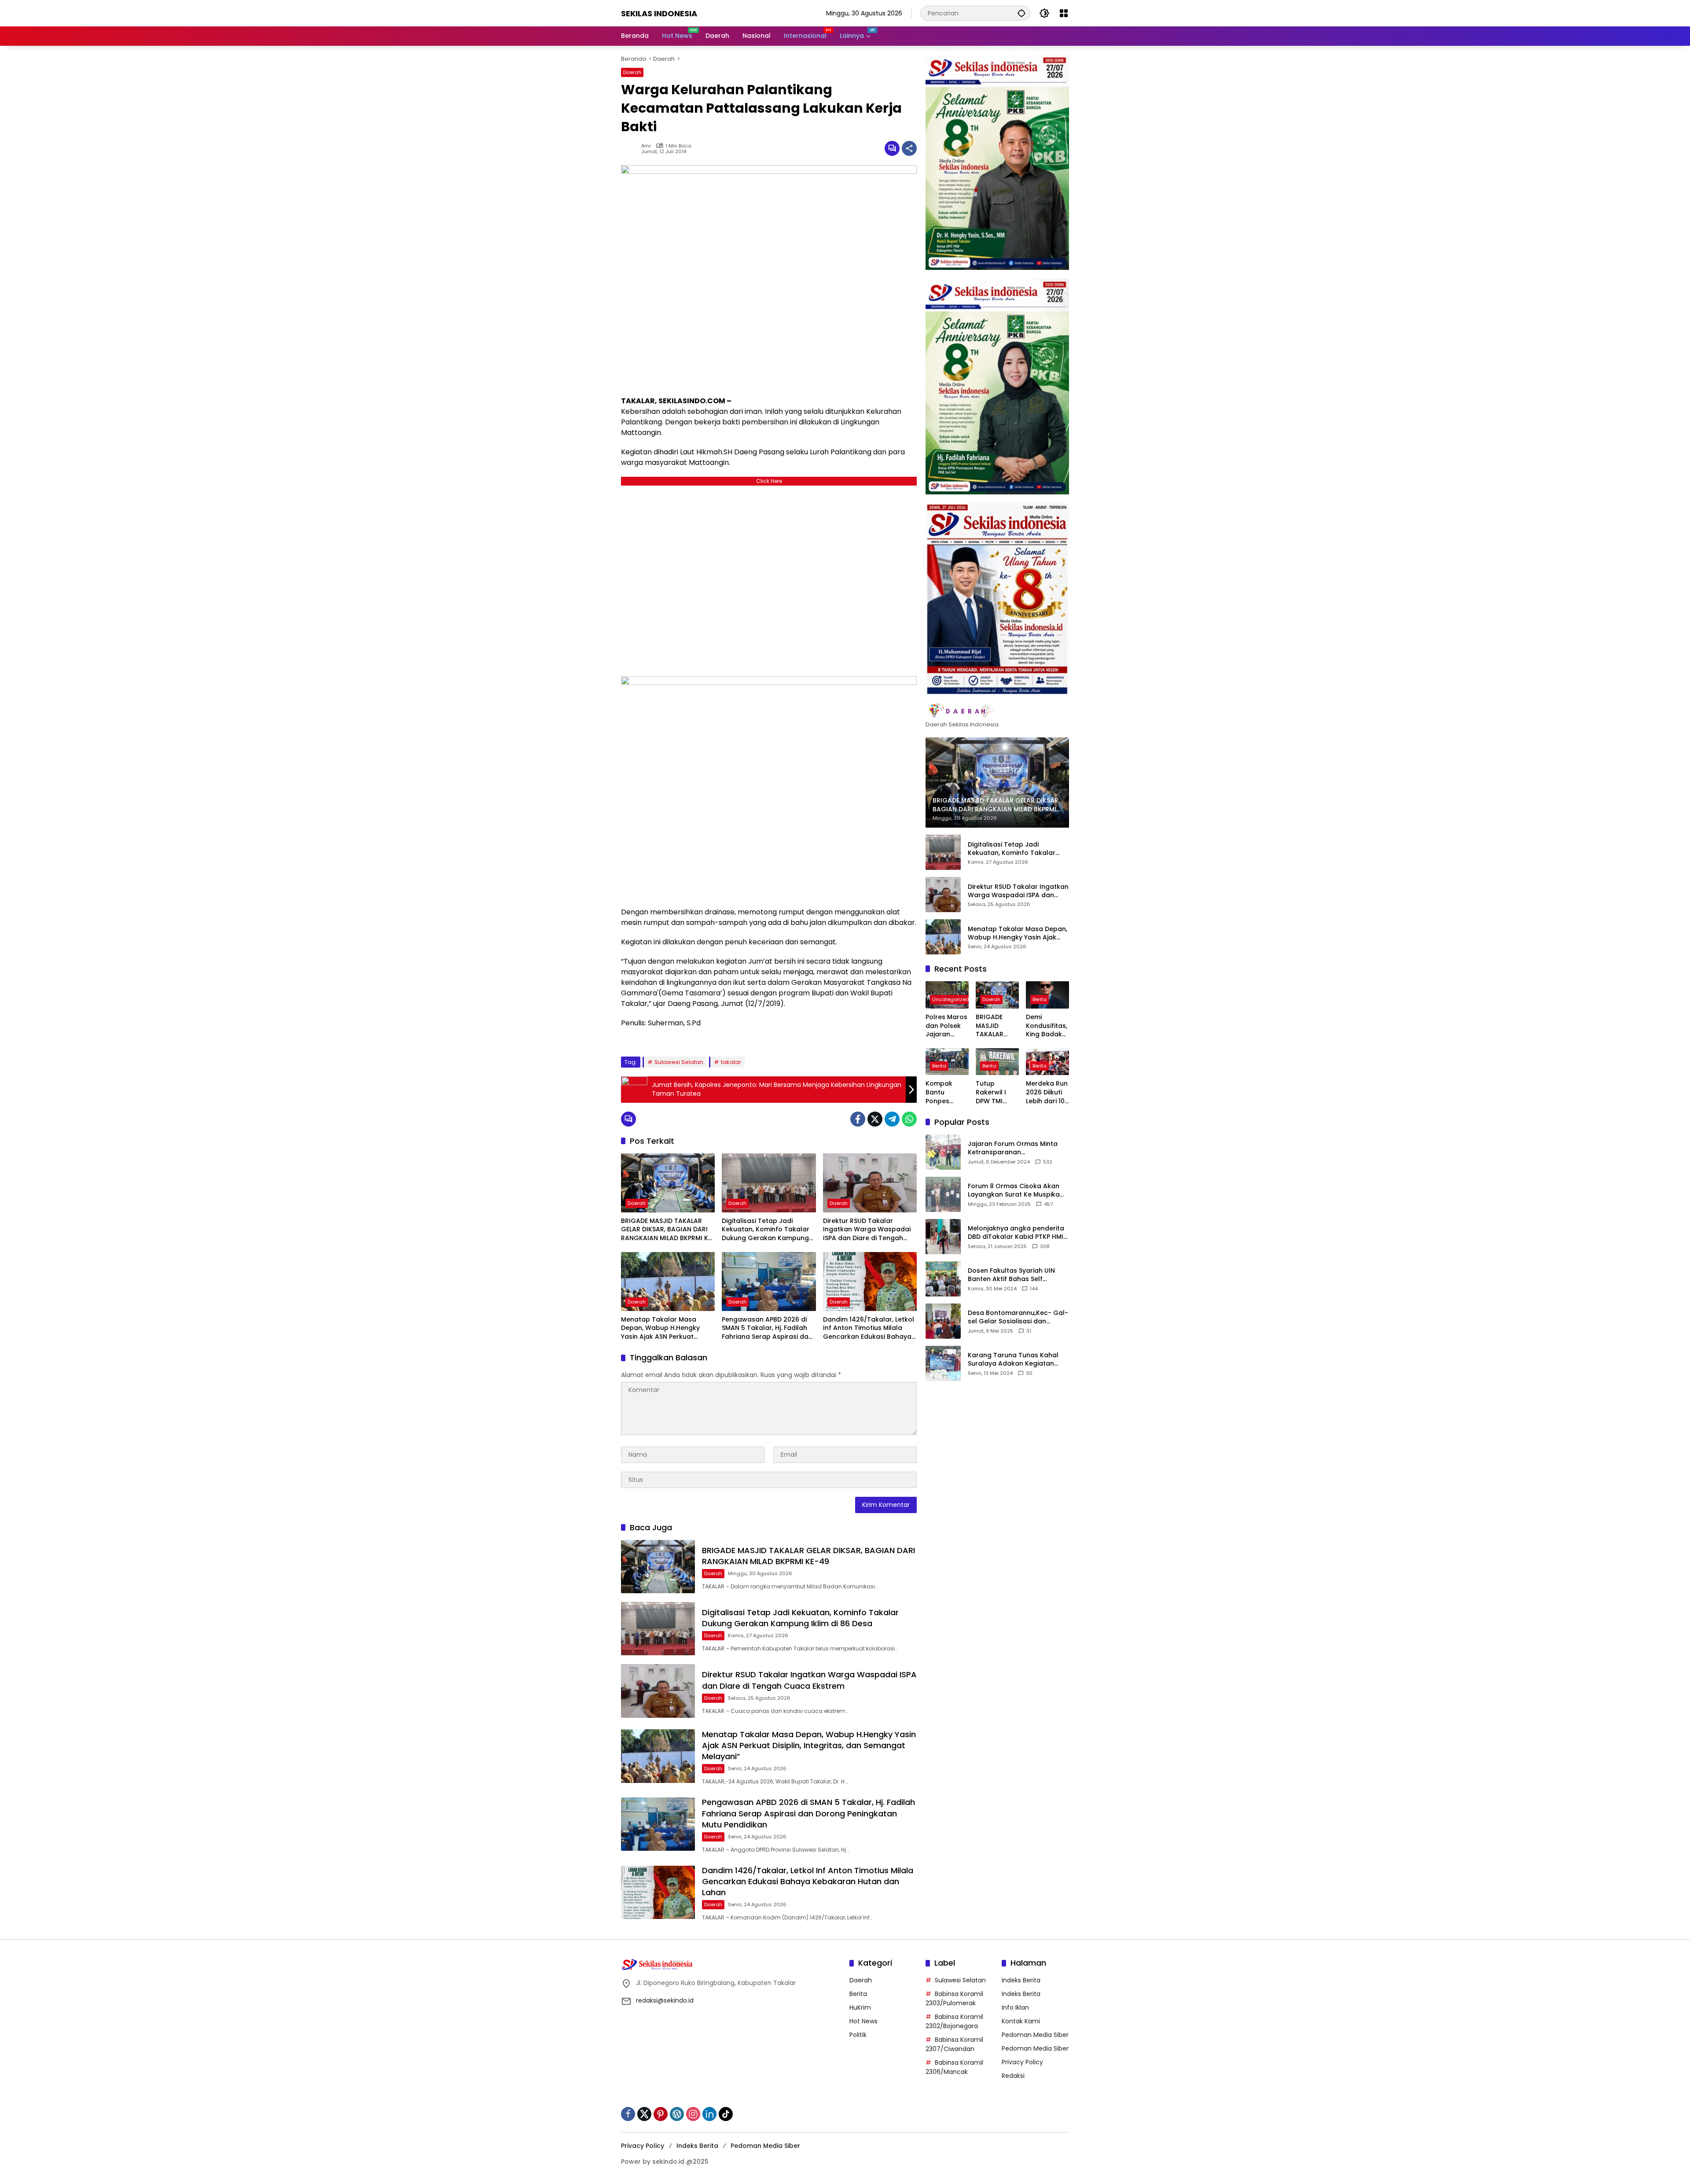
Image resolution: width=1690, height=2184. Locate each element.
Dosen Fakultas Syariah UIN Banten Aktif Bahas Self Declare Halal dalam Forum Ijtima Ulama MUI (1012, 1275)
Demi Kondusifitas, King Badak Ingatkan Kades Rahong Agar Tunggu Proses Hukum (1047, 1026)
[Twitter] (875, 1119)
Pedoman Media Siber (1035, 2035)
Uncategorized (951, 999)
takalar (731, 1062)
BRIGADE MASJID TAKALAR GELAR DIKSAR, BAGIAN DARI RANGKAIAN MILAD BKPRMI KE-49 (668, 1230)
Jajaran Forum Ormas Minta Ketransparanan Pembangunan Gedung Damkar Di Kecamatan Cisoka (1016, 1148)
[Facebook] (858, 1119)
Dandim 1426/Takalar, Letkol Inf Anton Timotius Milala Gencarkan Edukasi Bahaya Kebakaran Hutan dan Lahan (869, 1328)
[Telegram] (892, 1119)
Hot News (863, 2021)
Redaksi (1013, 2076)
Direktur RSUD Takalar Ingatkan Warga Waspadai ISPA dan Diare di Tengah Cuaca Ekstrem (867, 1230)
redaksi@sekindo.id (665, 2000)
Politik (858, 2035)
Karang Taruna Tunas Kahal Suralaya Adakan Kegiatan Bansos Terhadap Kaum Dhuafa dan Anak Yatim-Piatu (1016, 1359)
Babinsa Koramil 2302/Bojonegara (954, 2021)
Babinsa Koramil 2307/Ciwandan (954, 2044)
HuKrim (860, 2007)
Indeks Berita (1021, 1980)
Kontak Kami (1021, 2021)
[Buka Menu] (1064, 13)
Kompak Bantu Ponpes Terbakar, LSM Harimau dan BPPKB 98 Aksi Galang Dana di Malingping (947, 1092)
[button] (1021, 13)
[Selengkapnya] (997, 711)
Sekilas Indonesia (659, 13)
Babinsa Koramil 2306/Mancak (954, 2067)
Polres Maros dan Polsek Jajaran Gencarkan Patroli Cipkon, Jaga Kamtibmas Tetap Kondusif (947, 1026)
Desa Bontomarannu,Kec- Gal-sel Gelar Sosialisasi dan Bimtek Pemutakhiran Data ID (1018, 1317)
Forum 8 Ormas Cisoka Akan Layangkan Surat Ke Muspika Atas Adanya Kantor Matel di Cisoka (1014, 1190)
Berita (1040, 999)
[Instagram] (693, 2114)
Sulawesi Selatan (679, 1062)
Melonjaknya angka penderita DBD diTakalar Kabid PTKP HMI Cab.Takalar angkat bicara (1016, 1232)
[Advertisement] (769, 579)
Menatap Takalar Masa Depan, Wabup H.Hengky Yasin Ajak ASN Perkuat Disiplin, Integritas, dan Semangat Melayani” (660, 1328)
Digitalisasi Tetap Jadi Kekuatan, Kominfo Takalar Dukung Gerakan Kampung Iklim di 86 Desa (766, 1230)
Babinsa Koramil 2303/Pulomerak (954, 1998)
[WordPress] (677, 2114)
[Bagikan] (909, 148)
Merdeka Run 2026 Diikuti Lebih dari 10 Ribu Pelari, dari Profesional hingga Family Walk (1047, 1092)
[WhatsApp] (909, 1119)
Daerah (632, 72)
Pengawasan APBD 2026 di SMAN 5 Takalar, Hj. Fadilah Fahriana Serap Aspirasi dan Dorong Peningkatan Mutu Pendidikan (767, 1328)
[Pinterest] (661, 2114)
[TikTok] (726, 2114)
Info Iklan (1015, 2007)
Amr (646, 146)
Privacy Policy (1022, 2062)
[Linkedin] (709, 2114)
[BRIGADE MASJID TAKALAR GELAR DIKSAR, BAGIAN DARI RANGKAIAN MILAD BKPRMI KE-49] (668, 1183)
